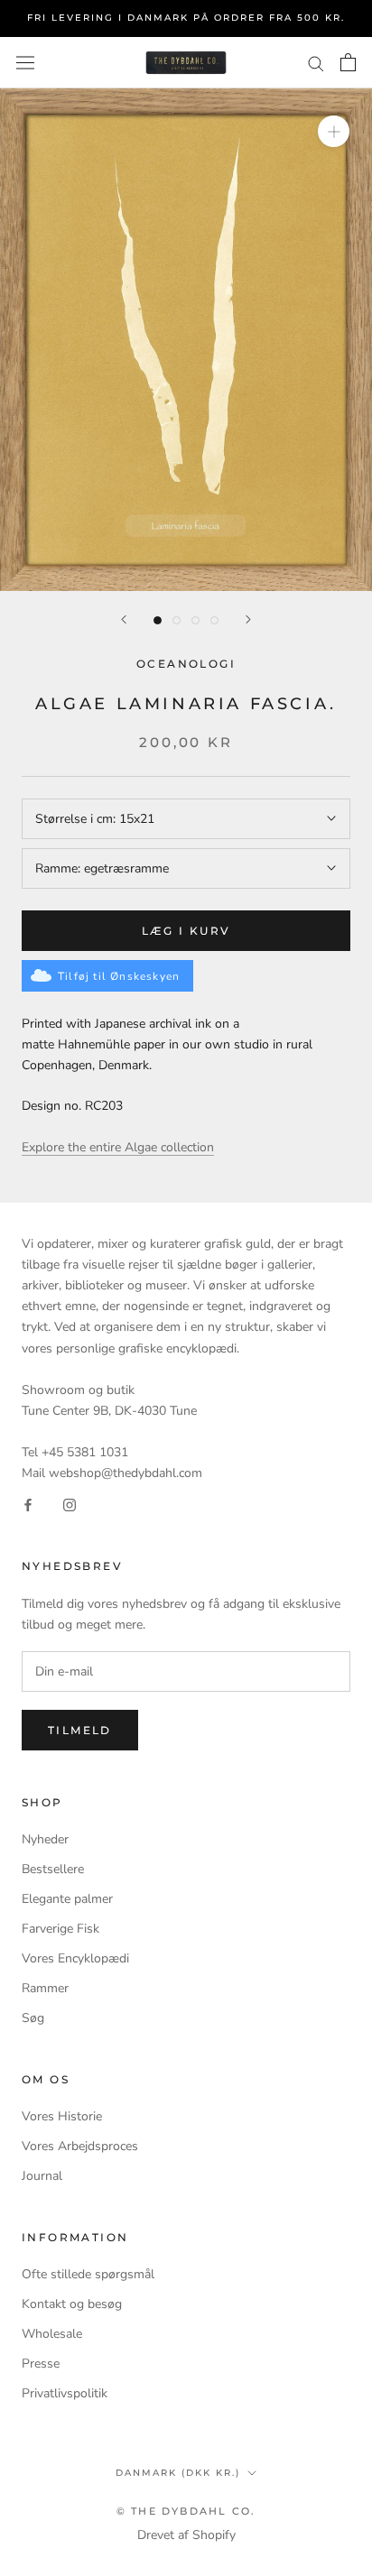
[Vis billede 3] (195, 620)
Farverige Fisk (60, 1929)
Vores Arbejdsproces (80, 2146)
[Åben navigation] (25, 63)
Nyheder (45, 1839)
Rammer (45, 1988)
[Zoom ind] (334, 131)
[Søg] (316, 63)
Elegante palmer (67, 1899)
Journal (42, 2176)
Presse (41, 2364)
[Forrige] (124, 619)
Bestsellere (53, 1869)
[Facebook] (28, 1504)
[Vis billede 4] (214, 620)
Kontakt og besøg (72, 2304)
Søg (33, 2018)
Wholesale (52, 2334)
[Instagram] (70, 1504)
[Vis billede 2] (177, 620)
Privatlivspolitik (65, 2393)
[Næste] (248, 619)
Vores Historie (62, 2116)
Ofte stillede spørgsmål (88, 2274)
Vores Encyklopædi (75, 1958)
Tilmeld (80, 1730)
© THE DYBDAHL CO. (186, 2511)
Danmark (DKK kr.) (178, 2473)
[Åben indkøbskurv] (348, 62)
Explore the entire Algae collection (118, 1147)
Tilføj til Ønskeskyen (119, 976)
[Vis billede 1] (158, 620)
